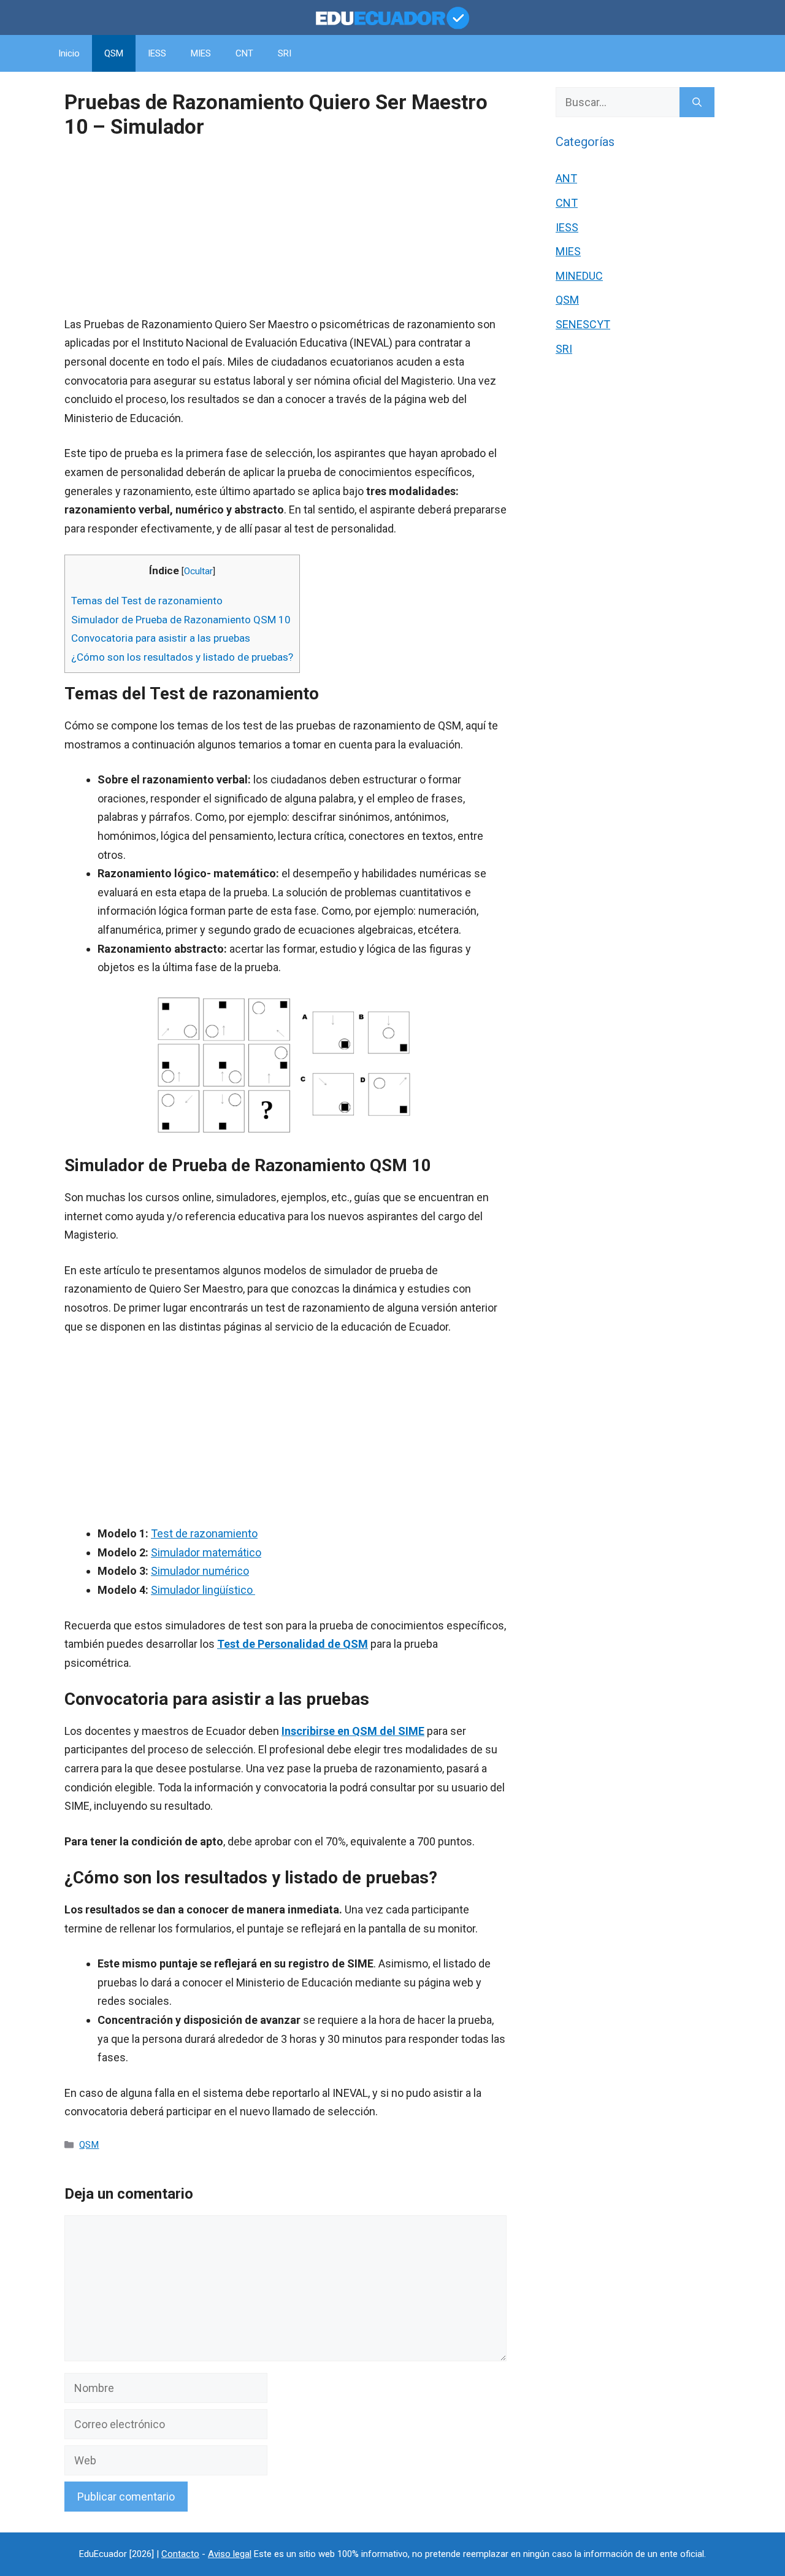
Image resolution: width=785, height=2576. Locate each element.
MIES (201, 53)
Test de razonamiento (204, 1533)
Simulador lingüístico (203, 1590)
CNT (244, 53)
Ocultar (198, 571)
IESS (157, 53)
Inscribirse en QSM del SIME (353, 1731)
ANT (566, 178)
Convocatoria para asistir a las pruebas (161, 638)
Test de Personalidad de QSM (293, 1644)
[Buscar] (697, 102)
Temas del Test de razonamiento (147, 601)
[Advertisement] (285, 229)
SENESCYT (583, 324)
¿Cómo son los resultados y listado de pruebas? (182, 657)
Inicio (69, 53)
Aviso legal (230, 2554)
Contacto (180, 2554)
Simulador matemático (206, 1552)
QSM (114, 53)
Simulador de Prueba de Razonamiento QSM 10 (181, 620)
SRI (285, 53)
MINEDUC (579, 276)
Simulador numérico (200, 1571)
